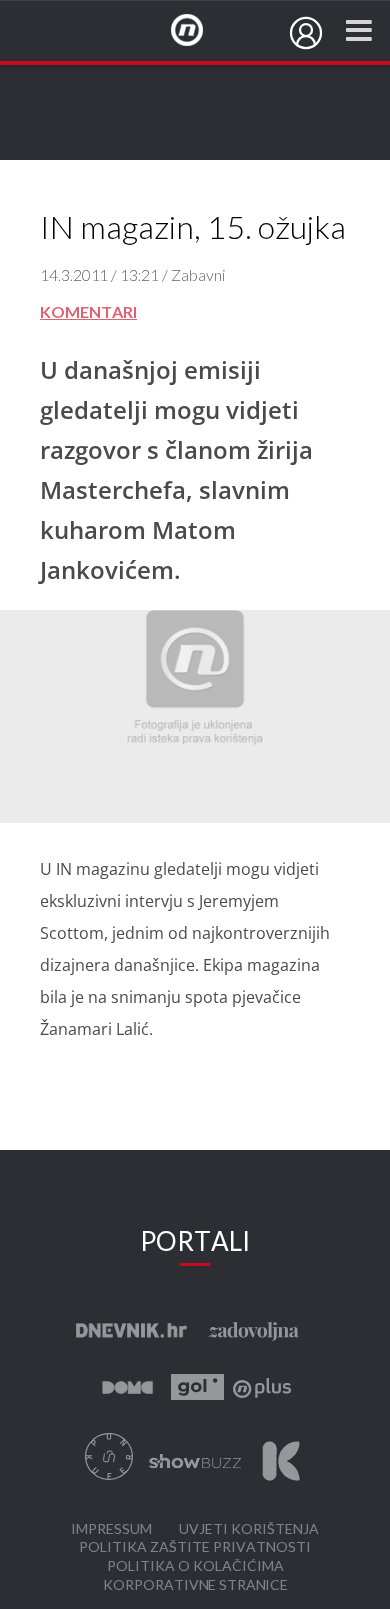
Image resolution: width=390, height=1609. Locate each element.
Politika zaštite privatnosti (195, 1547)
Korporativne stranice (195, 1585)
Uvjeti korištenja (249, 1529)
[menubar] (306, 33)
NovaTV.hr (200, 31)
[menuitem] (306, 33)
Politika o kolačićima (195, 1566)
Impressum (111, 1529)
